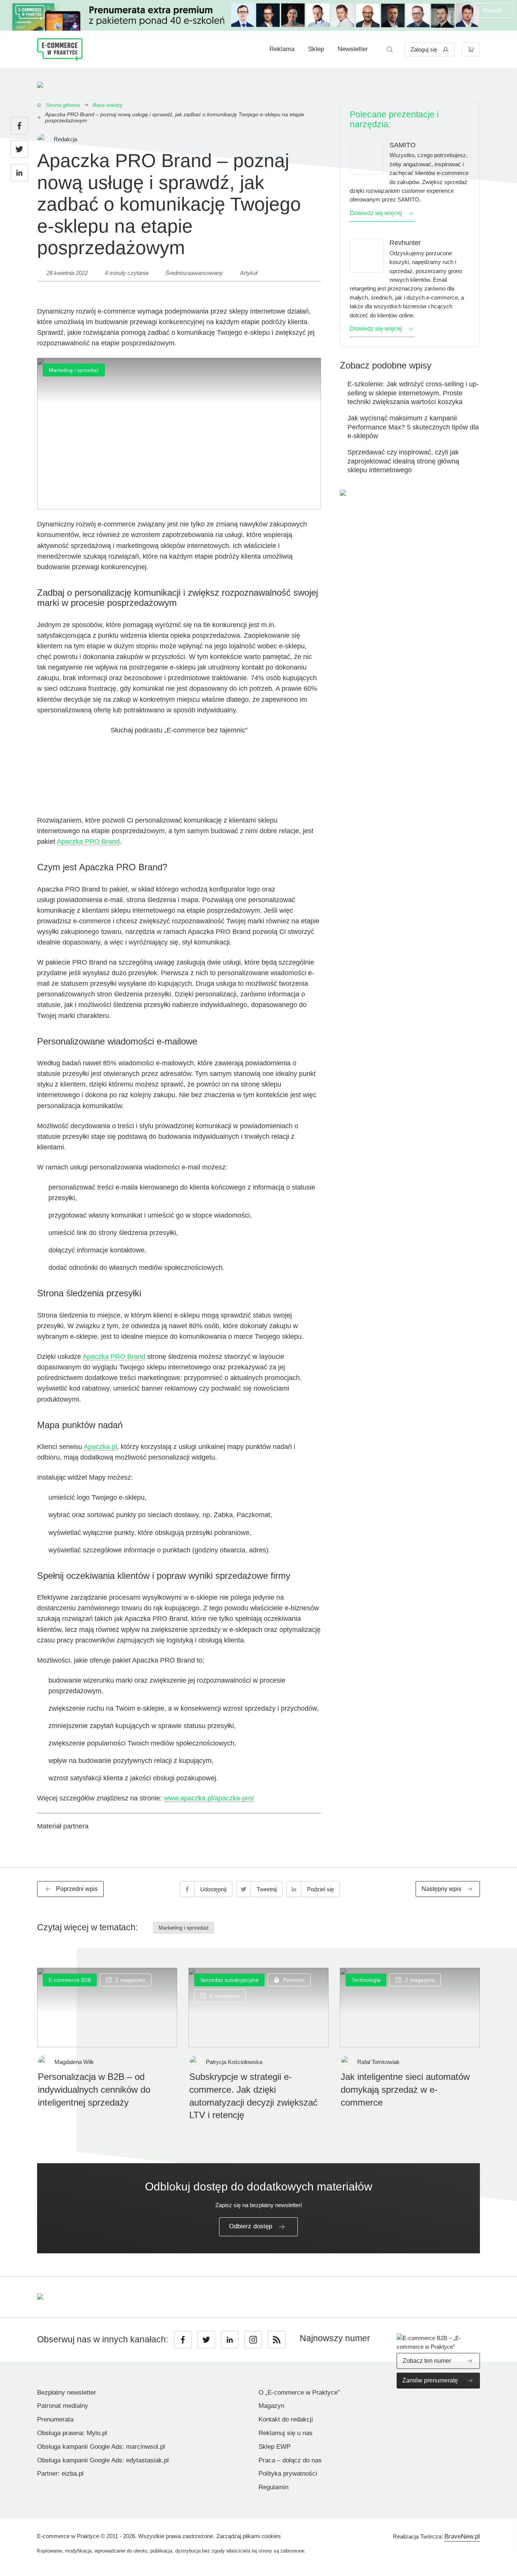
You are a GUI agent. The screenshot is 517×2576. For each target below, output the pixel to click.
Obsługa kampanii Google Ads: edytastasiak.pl (103, 2460)
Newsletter (353, 49)
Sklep (316, 49)
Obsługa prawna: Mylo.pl (72, 2433)
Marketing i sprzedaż (74, 370)
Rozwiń (493, 10)
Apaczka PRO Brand (88, 841)
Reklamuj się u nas (286, 2433)
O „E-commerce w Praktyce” (299, 2393)
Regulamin (273, 2487)
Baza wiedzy (108, 105)
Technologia (366, 1980)
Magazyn (271, 2406)
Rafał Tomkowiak (378, 2062)
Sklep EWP (275, 2447)
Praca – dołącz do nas (290, 2460)
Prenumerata (55, 2419)
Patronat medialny (63, 2406)
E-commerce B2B (70, 1980)
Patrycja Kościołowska (234, 2062)
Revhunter (405, 243)
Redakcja (65, 139)
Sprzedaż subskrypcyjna (229, 1980)
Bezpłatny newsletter (67, 2393)
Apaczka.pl (100, 1447)
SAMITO (403, 145)
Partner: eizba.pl (60, 2474)
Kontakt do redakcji (286, 2419)
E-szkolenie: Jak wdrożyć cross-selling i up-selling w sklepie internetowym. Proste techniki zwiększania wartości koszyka (413, 393)
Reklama (282, 49)
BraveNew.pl (462, 2536)
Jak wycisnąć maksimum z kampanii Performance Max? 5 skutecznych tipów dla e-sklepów (413, 427)
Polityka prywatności (288, 2474)
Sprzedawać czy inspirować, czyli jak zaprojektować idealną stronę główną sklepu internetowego (403, 461)
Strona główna (63, 105)
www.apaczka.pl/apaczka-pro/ (209, 1798)
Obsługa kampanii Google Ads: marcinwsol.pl (101, 2447)
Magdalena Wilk (74, 2062)
